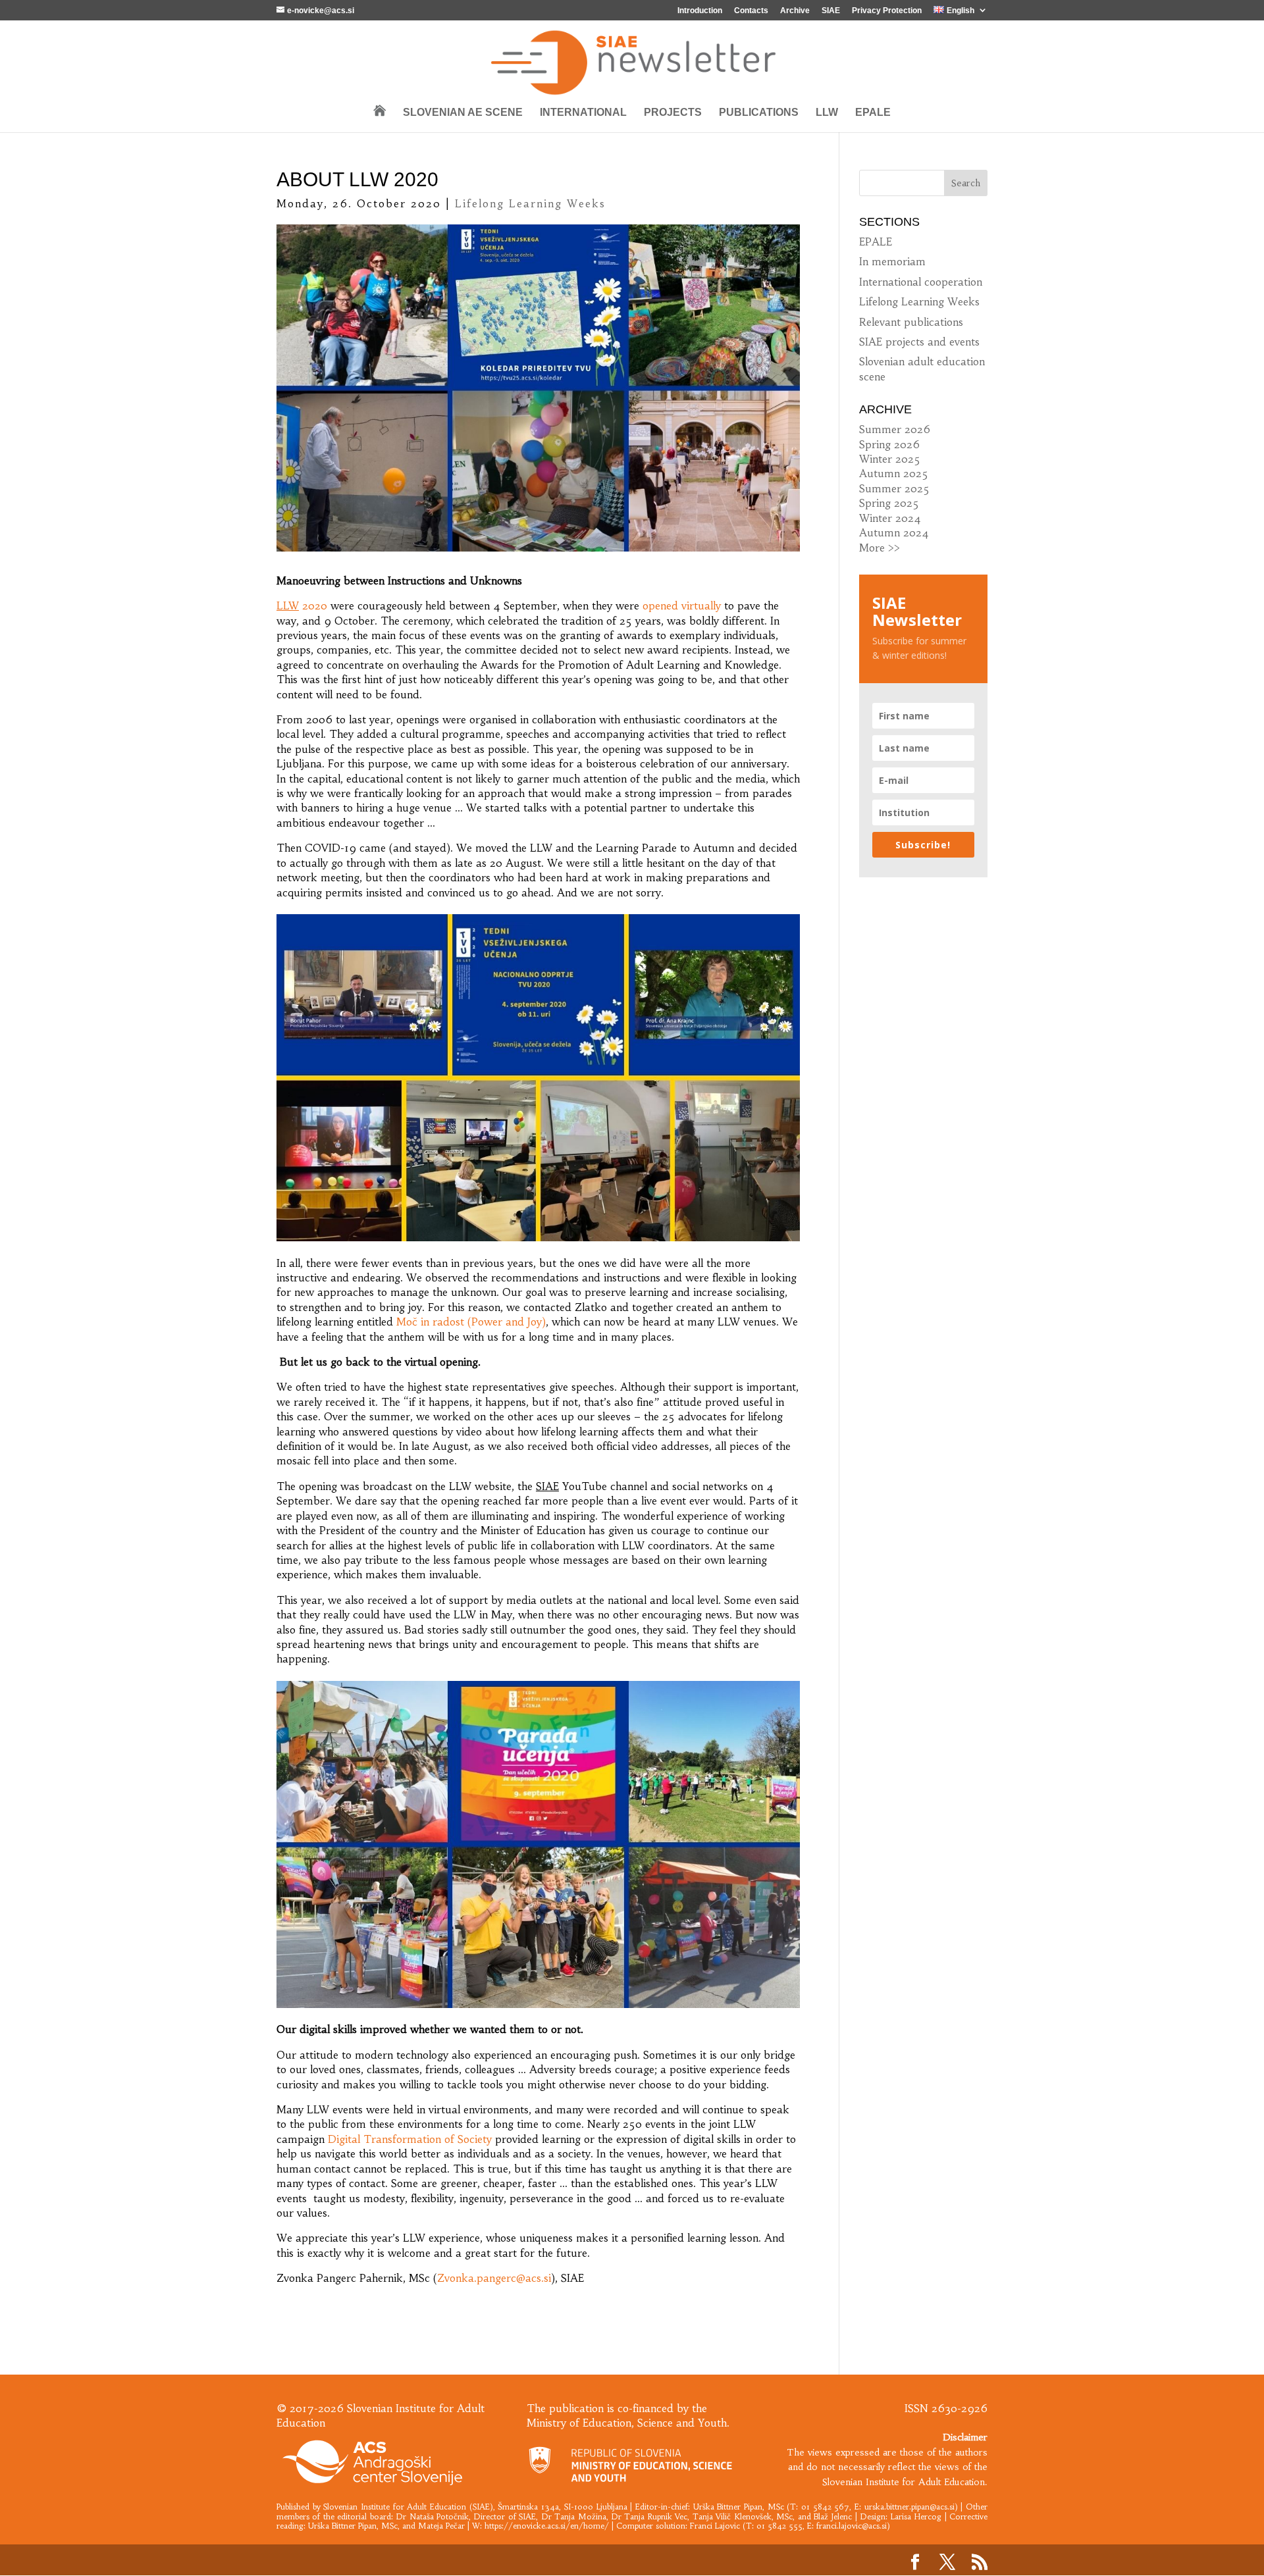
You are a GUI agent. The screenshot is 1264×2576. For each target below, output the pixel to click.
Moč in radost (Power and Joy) (471, 1322)
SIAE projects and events (919, 342)
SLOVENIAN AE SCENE (463, 113)
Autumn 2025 (894, 473)
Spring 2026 (889, 444)
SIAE (831, 11)
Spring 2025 (889, 503)
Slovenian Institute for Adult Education (395, 2507)
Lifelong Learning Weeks (530, 203)
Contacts (751, 11)
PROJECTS (673, 113)
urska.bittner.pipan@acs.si (909, 2507)
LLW (827, 113)
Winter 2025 (890, 459)
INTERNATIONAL (583, 113)
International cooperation (921, 282)
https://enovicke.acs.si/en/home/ (547, 2526)
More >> (880, 548)
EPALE (873, 113)
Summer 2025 (894, 488)
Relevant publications (911, 322)
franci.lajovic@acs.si (852, 2526)
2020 (302, 605)
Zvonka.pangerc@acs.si (494, 2278)
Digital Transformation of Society (410, 2139)
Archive (795, 11)
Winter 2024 (890, 518)
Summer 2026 (895, 429)
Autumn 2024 (894, 532)
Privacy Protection (887, 11)
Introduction (700, 11)
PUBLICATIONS (759, 113)
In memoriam (892, 261)
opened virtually (682, 605)
